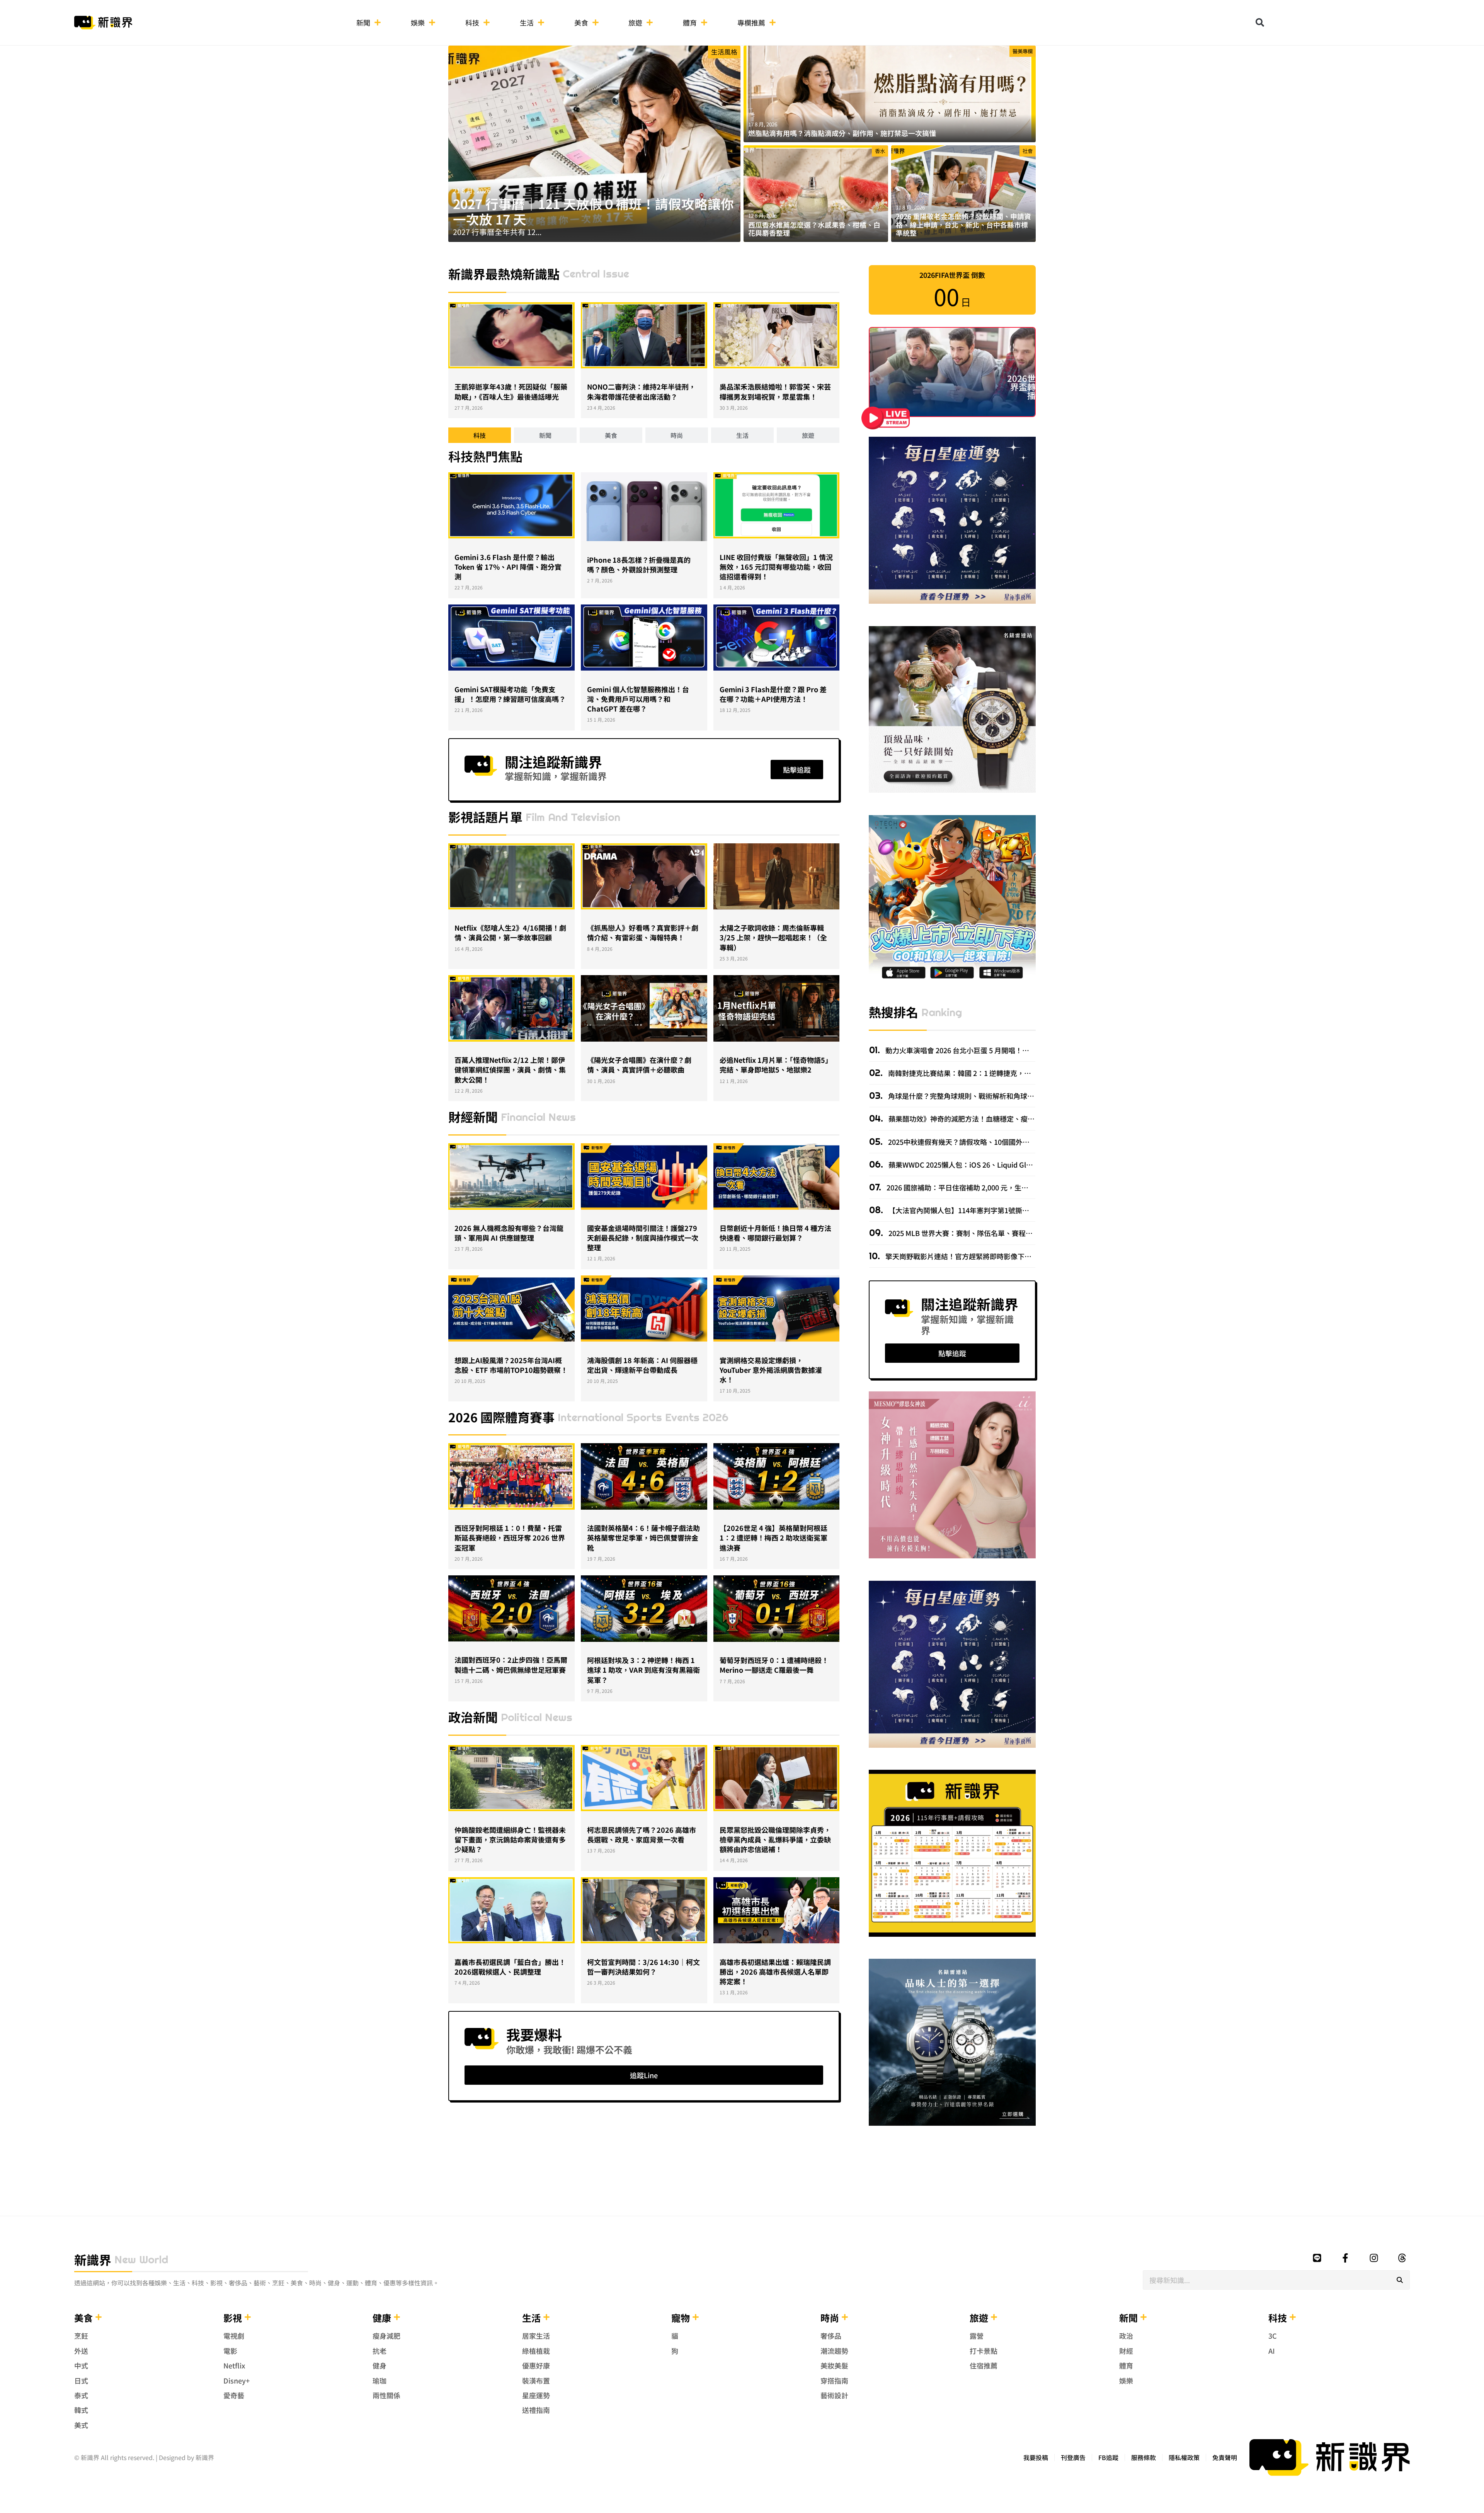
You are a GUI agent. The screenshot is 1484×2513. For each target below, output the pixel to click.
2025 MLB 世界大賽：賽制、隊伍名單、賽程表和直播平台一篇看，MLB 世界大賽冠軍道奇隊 (1030, 1233)
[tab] (480, 435)
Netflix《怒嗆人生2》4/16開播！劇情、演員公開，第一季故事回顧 (510, 932)
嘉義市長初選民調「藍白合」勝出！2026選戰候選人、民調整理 (510, 1967)
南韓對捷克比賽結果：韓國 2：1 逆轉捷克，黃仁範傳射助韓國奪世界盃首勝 (1004, 1073)
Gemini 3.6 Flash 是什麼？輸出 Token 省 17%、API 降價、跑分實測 (508, 567)
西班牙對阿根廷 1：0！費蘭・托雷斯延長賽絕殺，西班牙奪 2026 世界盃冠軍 (510, 1537)
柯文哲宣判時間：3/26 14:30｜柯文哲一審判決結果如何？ (643, 1967)
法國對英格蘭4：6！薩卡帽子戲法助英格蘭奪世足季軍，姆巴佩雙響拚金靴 (643, 1537)
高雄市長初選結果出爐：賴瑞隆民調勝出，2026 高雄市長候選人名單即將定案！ (775, 1972)
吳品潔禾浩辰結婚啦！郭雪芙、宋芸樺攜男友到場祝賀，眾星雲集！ (775, 391)
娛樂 (418, 22)
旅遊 (635, 22)
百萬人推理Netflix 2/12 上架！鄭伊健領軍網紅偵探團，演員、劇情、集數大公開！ (510, 1069)
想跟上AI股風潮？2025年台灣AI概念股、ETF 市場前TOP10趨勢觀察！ (511, 1365)
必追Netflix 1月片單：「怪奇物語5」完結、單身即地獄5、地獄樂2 (776, 1065)
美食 (581, 22)
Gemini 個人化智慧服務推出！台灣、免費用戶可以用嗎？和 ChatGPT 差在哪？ (638, 699)
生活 (527, 22)
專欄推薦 (751, 22)
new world (141, 2259)
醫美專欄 (1023, 51)
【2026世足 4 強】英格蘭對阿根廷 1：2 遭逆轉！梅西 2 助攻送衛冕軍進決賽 (773, 1537)
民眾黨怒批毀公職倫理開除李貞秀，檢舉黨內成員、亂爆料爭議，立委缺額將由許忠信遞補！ (775, 1839)
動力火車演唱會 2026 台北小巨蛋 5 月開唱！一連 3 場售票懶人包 (984, 1050)
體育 (690, 22)
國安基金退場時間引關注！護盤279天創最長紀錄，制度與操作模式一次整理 (643, 1238)
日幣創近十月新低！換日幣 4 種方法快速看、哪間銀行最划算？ (775, 1233)
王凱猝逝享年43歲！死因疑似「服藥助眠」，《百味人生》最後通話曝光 (511, 391)
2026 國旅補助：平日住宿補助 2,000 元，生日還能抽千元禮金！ (985, 1187)
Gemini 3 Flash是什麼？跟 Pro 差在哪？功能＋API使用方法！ (773, 694)
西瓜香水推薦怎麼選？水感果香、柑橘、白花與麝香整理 (814, 229)
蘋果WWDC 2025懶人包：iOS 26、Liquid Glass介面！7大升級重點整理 (999, 1165)
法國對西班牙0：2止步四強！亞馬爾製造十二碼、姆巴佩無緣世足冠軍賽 (511, 1664)
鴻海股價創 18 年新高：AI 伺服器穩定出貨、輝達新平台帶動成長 (642, 1365)
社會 (1028, 151)
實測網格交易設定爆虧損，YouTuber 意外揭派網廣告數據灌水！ (771, 1370)
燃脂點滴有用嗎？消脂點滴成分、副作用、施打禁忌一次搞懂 (842, 133)
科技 (472, 22)
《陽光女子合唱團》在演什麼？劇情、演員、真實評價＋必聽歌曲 (639, 1065)
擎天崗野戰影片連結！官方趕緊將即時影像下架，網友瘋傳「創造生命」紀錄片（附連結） (1024, 1256)
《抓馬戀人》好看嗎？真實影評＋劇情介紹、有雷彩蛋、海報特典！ (643, 932)
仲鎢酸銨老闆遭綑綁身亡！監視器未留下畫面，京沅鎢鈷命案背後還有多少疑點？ (510, 1839)
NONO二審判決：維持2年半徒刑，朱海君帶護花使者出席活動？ (641, 391)
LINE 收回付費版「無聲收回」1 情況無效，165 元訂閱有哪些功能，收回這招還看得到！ (776, 567)
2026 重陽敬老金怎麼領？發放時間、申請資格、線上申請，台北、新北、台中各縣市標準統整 (963, 224)
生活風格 (724, 52)
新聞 (363, 22)
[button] (1260, 22)
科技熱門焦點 (485, 456)
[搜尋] (1400, 2280)
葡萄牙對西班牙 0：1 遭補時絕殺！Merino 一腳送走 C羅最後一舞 (774, 1665)
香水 (880, 151)
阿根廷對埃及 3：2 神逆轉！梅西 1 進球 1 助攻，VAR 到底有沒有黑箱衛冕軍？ (643, 1670)
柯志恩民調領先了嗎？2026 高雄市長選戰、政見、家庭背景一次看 (642, 1835)
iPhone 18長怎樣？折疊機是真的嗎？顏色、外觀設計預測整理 (639, 564)
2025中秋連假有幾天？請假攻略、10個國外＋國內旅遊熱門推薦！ (989, 1142)
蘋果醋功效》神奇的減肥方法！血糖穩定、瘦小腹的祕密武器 (982, 1119)
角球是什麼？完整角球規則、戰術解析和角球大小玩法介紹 (978, 1096)
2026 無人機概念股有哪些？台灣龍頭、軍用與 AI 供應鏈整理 (509, 1233)
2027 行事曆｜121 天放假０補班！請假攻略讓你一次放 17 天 (593, 211)
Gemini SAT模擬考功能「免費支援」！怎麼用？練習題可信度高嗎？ (510, 694)
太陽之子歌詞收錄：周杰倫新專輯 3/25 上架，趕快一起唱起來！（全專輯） (773, 937)
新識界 (93, 2259)
